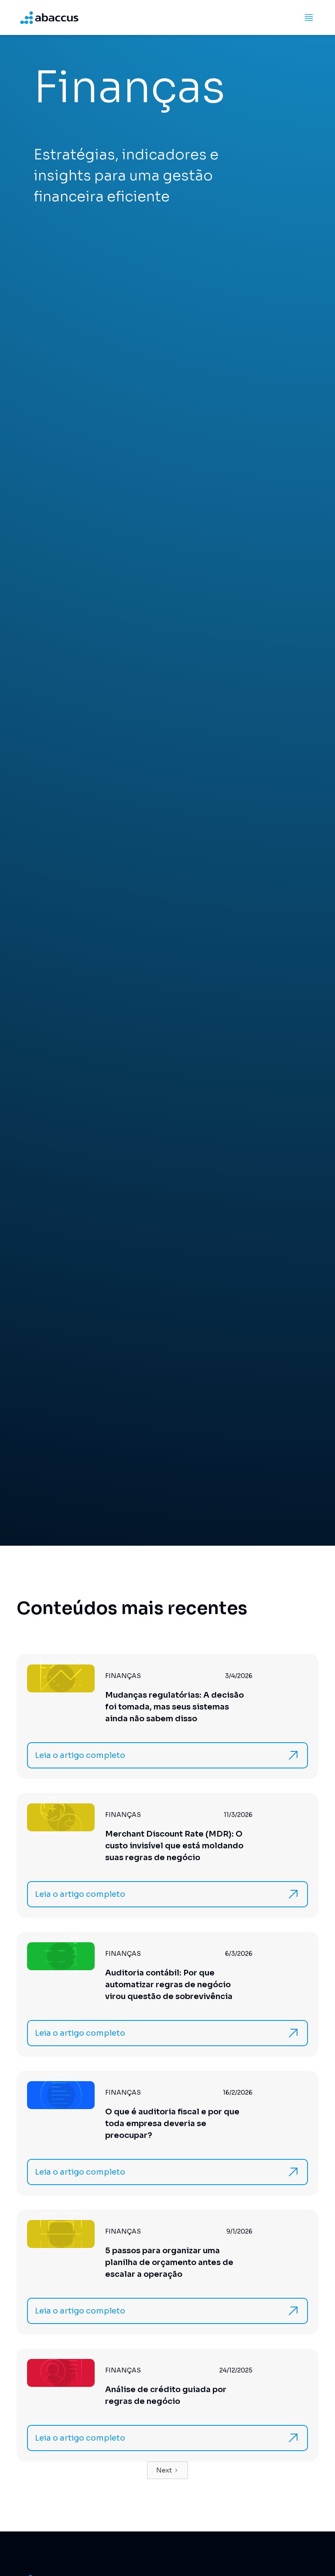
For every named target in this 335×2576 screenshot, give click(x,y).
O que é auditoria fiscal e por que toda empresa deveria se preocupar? (172, 2124)
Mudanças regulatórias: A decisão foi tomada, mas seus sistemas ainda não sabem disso (174, 1707)
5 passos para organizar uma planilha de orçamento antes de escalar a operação (169, 2262)
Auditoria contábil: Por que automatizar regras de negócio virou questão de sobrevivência (169, 1985)
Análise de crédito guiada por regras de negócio (166, 2395)
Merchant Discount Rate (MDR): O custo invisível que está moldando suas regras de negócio (174, 1846)
